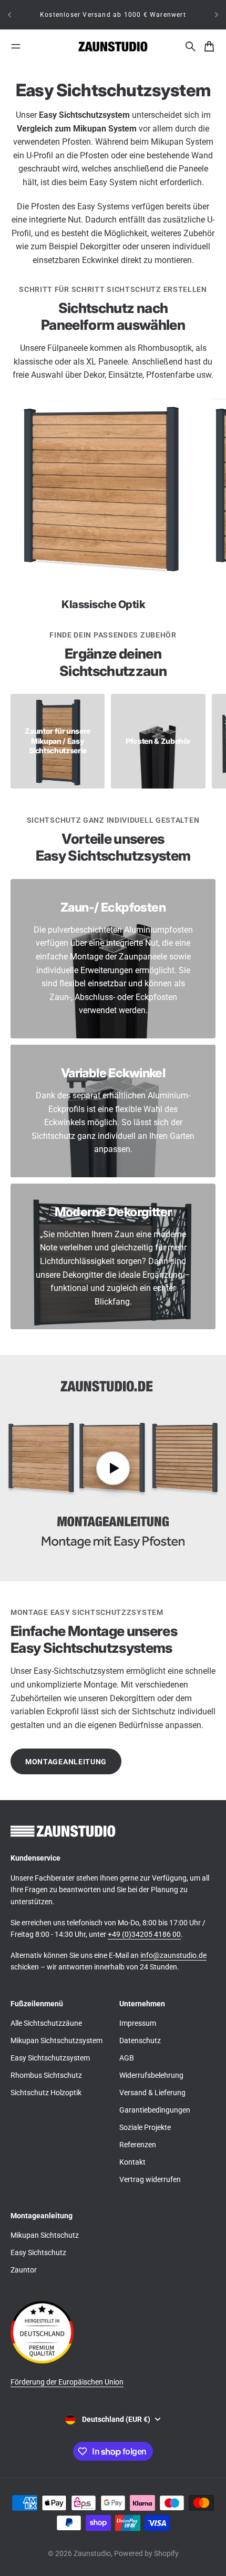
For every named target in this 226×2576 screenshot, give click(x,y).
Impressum (138, 2023)
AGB (127, 2058)
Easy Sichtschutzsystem (50, 2058)
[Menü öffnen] (16, 46)
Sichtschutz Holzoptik (46, 2093)
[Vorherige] (9, 15)
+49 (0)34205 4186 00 (144, 1934)
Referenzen (138, 2145)
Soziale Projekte (145, 2127)
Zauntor (24, 2270)
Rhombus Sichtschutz (46, 2075)
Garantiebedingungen (155, 2110)
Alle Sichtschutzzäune (46, 2023)
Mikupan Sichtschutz (45, 2235)
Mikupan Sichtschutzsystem (56, 2040)
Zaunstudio (92, 2553)
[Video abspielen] (113, 1468)
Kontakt (132, 2162)
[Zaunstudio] (113, 47)
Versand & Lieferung (152, 2093)
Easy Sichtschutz (38, 2252)
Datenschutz (140, 2040)
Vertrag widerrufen (150, 2179)
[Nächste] (217, 15)
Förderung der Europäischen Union (67, 2382)
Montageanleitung (66, 1762)
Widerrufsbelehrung (151, 2075)
